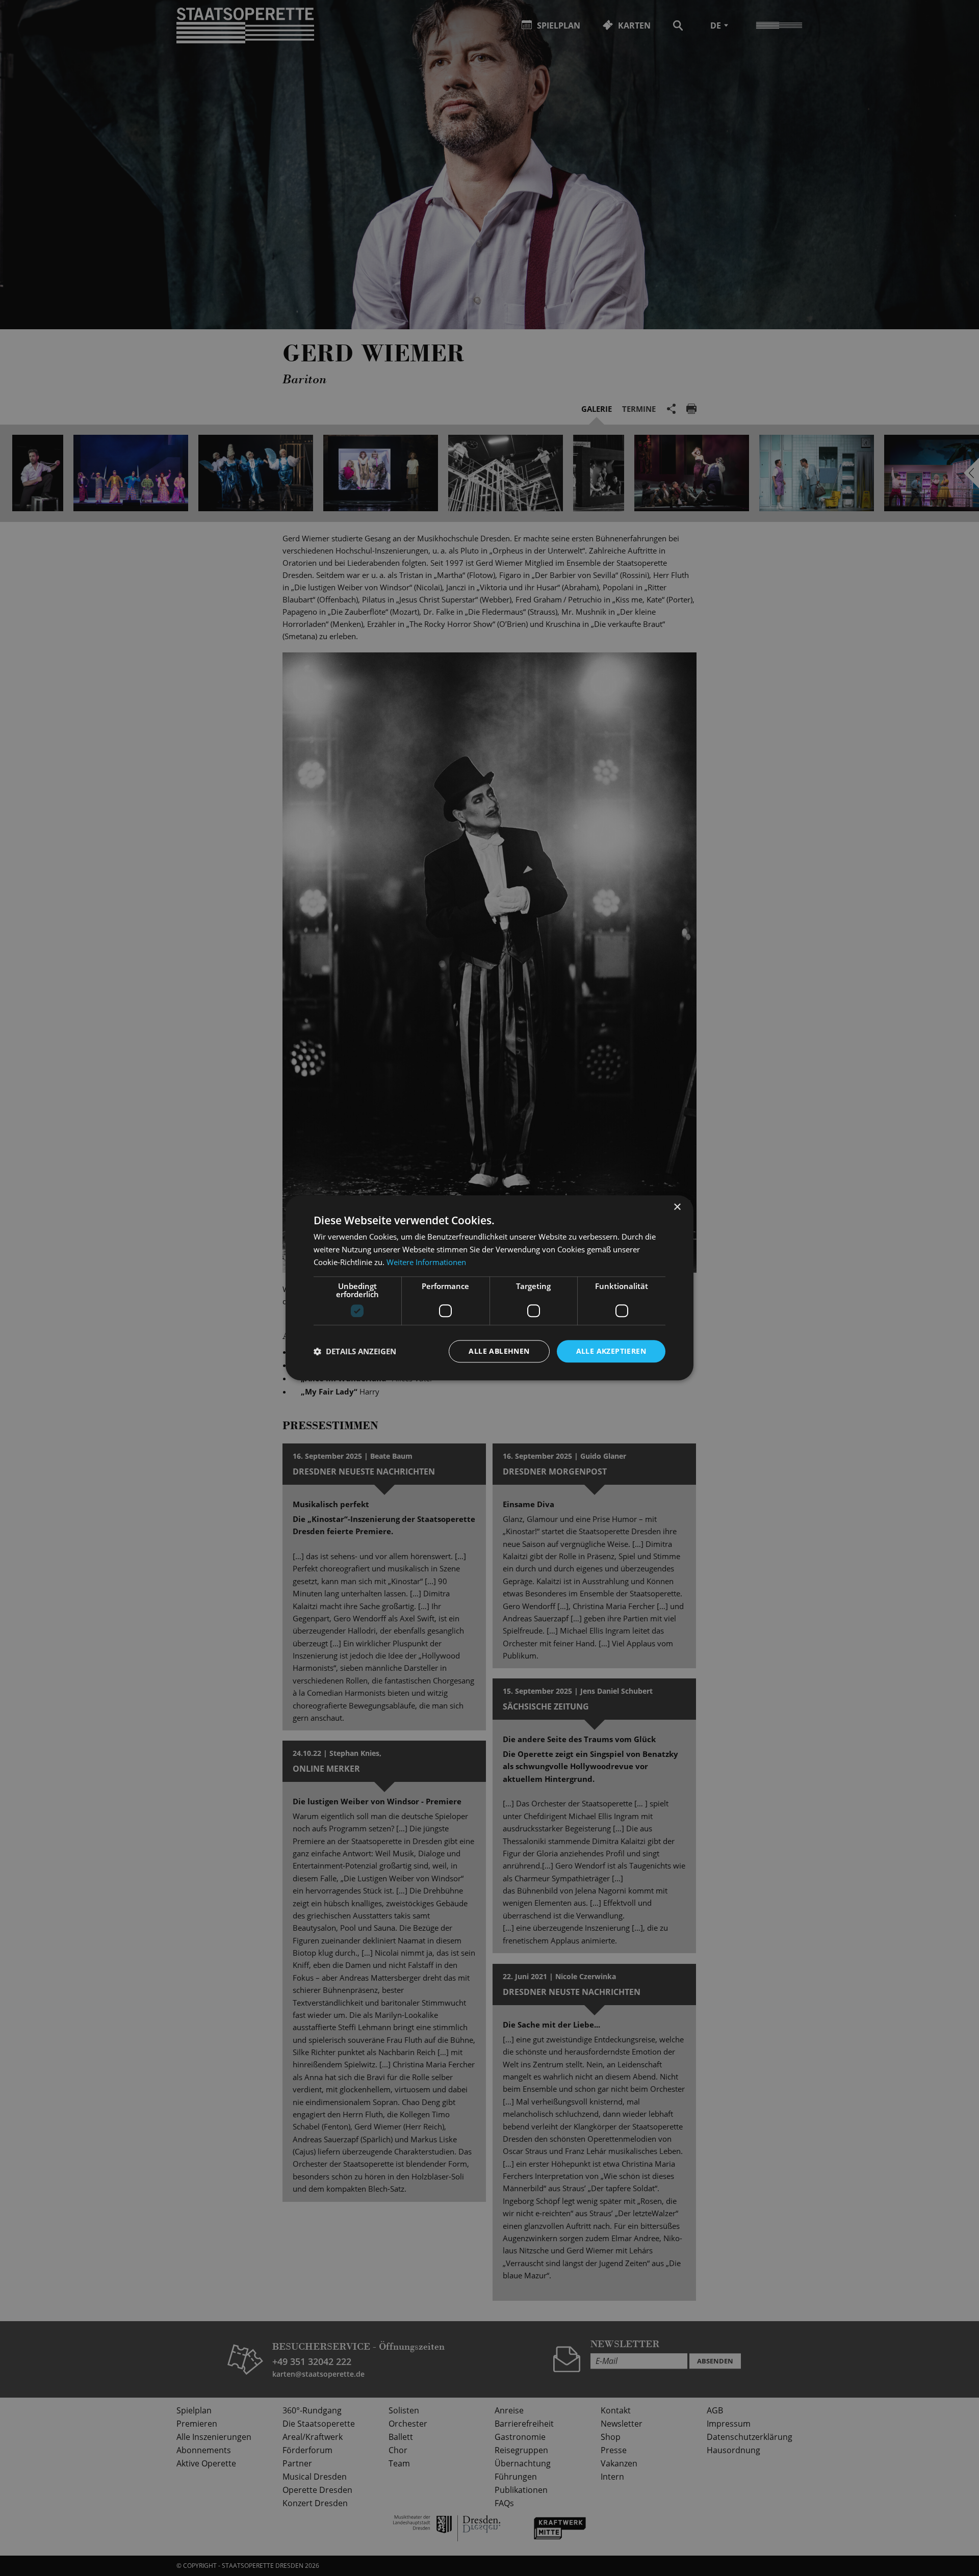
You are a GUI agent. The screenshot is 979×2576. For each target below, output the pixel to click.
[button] (355, 1351)
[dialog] (489, 1288)
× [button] (677, 1207)
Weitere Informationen (426, 1262)
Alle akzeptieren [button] (611, 1351)
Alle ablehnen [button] (499, 1351)
